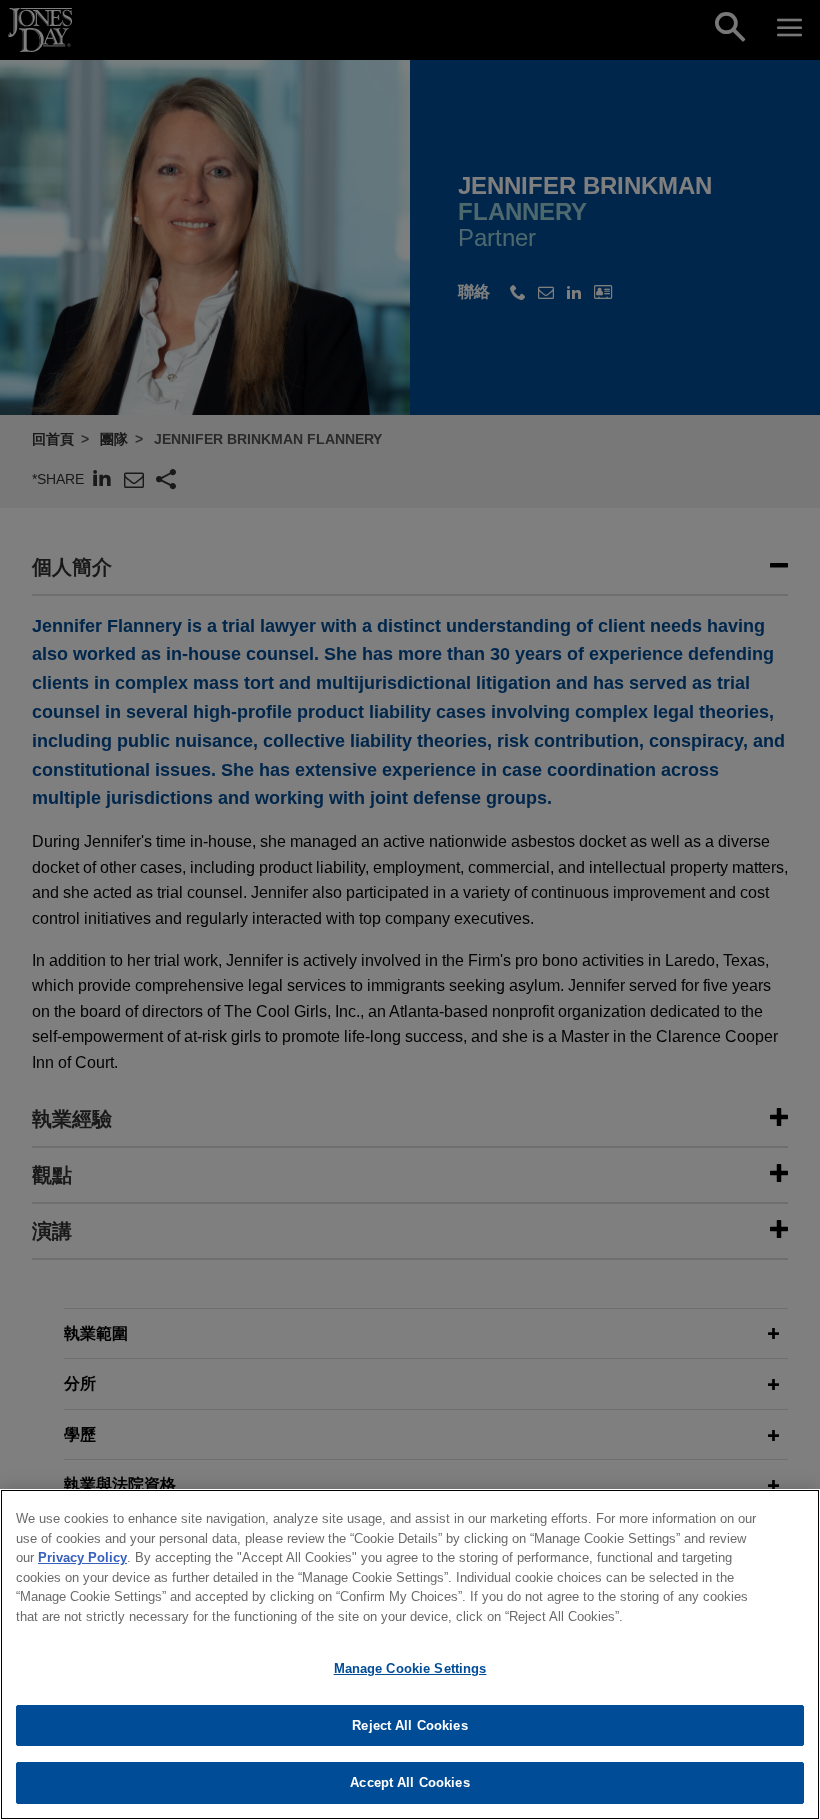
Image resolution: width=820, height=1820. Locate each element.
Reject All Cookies (409, 1725)
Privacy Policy (82, 1557)
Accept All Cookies (409, 1782)
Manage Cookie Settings (410, 1668)
